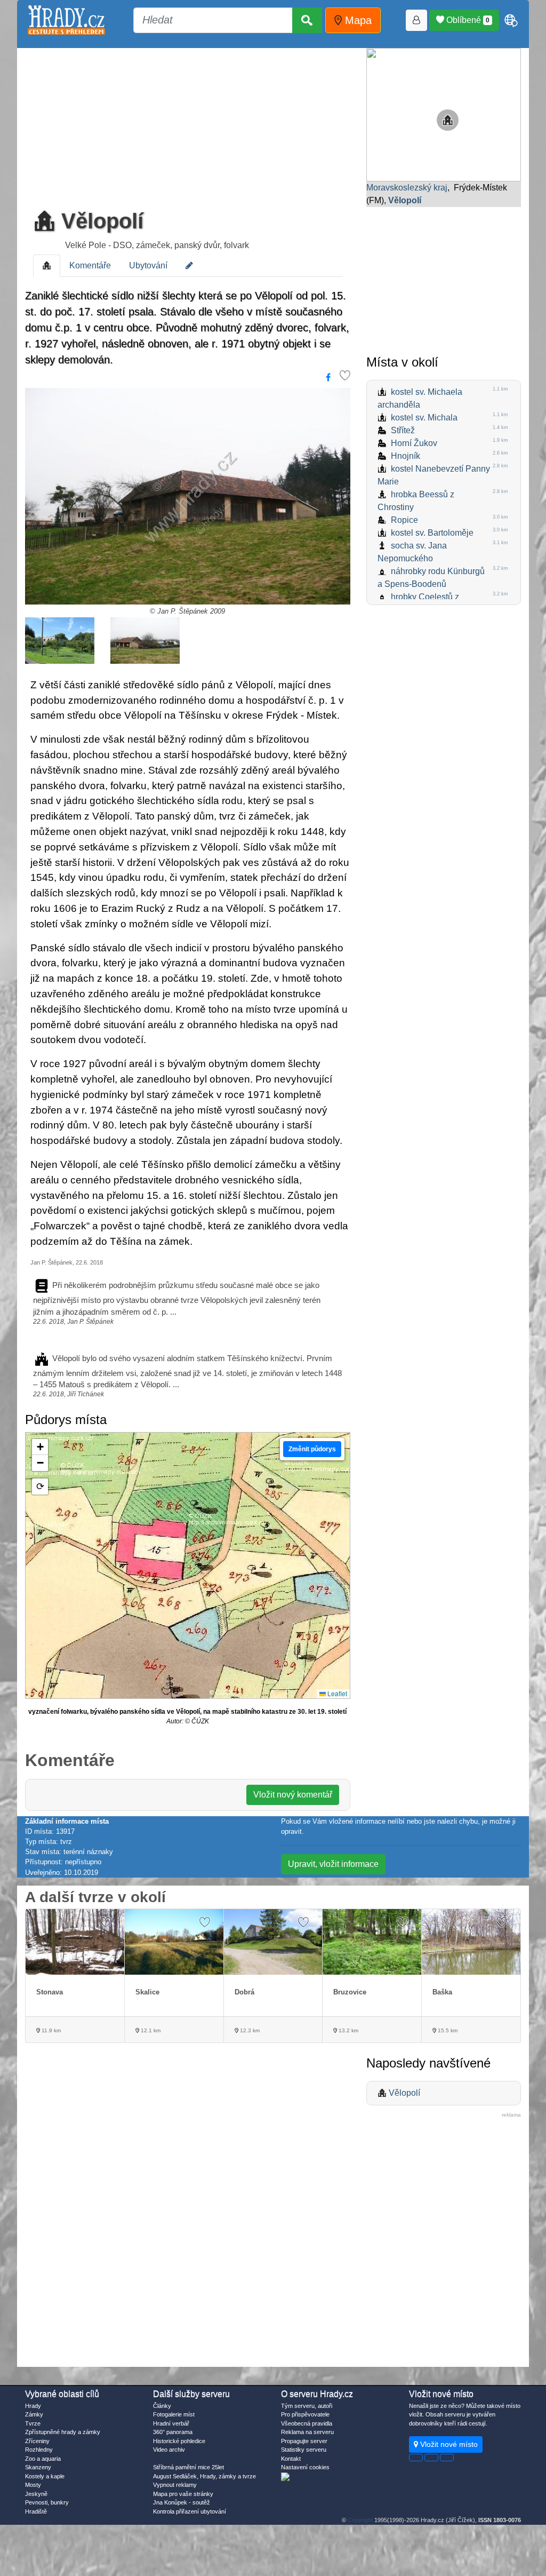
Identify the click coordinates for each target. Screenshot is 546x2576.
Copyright (360, 2520)
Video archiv (169, 2450)
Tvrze (33, 2423)
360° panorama (173, 2432)
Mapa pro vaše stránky (183, 2494)
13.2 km (348, 2030)
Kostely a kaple (45, 2476)
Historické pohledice (179, 2441)
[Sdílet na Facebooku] (328, 378)
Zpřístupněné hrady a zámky (63, 2432)
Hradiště (36, 2511)
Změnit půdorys (312, 1449)
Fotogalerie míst (174, 2414)
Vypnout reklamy (175, 2485)
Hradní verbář (171, 2423)
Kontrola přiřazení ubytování (190, 2511)
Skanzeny (38, 2467)
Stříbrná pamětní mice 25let (188, 2467)
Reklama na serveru (307, 2432)
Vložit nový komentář (293, 1795)
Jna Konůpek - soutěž (182, 2502)
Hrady (33, 2406)
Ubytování (148, 265)
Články (162, 2406)
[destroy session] (447, 2458)
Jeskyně (36, 2494)
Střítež (403, 430)
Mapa (357, 20)
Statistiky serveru (304, 2450)
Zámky (34, 2414)
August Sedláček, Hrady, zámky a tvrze (204, 2476)
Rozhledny (39, 2450)
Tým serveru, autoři (307, 2406)
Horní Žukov (414, 443)
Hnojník (406, 456)
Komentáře (90, 265)
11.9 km (50, 2030)
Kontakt (291, 2459)
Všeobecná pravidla (307, 2423)
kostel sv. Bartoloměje (432, 533)
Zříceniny (37, 2441)
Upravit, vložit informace (333, 1864)
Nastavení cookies (305, 2467)
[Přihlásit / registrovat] (416, 20)
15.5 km (447, 2030)
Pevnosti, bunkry (47, 2502)
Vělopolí (99, 221)
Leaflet (336, 1693)
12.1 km (150, 2030)
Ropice (404, 520)
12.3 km (249, 2030)
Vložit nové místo (448, 2444)
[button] (40, 1447)
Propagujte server (304, 2441)
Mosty (33, 2485)
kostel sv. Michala (424, 418)
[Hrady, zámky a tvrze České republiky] (66, 20)
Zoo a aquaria (43, 2459)
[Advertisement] (188, 125)
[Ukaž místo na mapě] (444, 114)
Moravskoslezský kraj (407, 188)
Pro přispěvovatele (305, 2414)
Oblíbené (467, 20)
